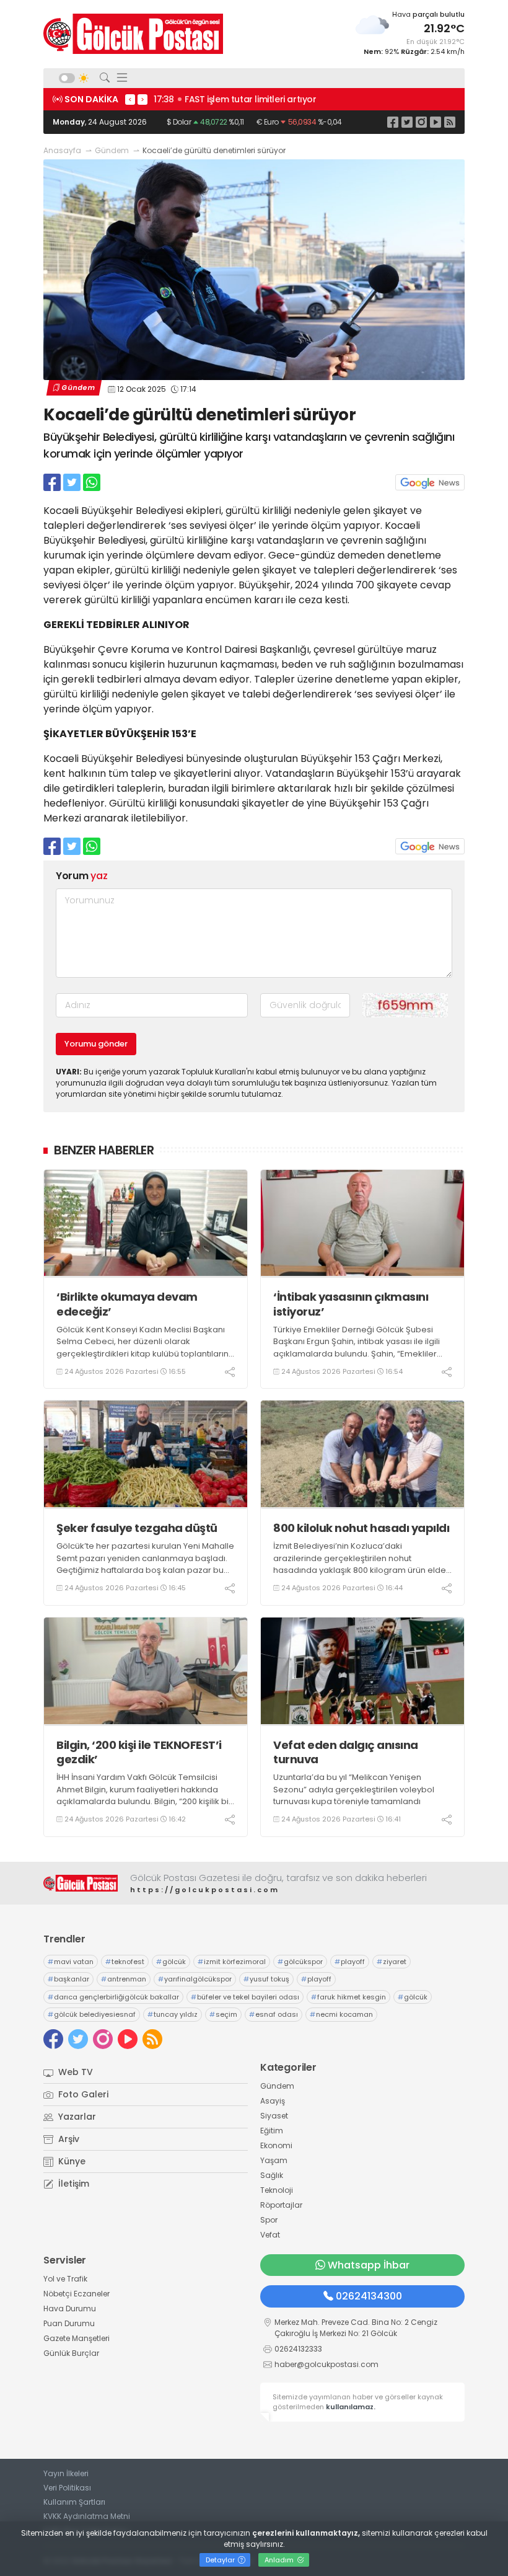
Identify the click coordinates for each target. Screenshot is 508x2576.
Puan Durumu (69, 2323)
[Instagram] (421, 122)
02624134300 (369, 2296)
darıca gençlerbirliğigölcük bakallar (113, 1997)
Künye (71, 2161)
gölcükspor (300, 1962)
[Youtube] (436, 122)
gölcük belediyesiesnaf (92, 2014)
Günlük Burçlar (71, 2353)
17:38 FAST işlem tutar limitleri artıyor (235, 99)
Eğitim (272, 2131)
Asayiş (273, 2101)
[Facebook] (393, 122)
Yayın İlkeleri (66, 2473)
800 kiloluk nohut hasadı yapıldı (361, 1528)
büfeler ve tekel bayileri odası (245, 1997)
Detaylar (221, 2560)
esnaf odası (274, 2014)
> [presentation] (142, 99)
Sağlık (272, 2175)
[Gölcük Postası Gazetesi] (133, 34)
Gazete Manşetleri (77, 2338)
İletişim (72, 2184)
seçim (223, 2014)
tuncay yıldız (173, 2014)
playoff (350, 1962)
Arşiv (68, 2139)
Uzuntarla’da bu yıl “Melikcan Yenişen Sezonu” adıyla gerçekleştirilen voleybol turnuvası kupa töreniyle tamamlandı (354, 1789)
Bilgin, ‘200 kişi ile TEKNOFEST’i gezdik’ (139, 1752)
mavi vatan (71, 1962)
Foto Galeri (82, 2094)
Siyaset (274, 2116)
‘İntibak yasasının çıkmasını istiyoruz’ (351, 1304)
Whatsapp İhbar (369, 2265)
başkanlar (68, 1979)
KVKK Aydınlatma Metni (87, 2516)
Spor (269, 2220)
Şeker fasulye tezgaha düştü (137, 1528)
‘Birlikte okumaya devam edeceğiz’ (127, 1304)
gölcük (171, 1962)
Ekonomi (276, 2145)
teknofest (125, 1962)
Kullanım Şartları (74, 2502)
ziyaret (392, 1962)
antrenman (124, 1979)
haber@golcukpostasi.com (326, 2364)
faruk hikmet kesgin (348, 1997)
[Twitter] (407, 122)
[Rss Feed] (450, 122)
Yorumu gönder (96, 1044)
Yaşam (274, 2160)
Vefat (270, 2235)
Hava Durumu (70, 2308)
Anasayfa (62, 150)
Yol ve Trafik (65, 2279)
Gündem (112, 150)
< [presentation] (130, 99)
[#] (81, 1883)
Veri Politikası (67, 2488)
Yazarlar (76, 2117)
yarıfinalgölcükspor (195, 1979)
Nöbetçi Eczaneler (77, 2294)
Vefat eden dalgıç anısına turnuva (346, 1752)
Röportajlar (281, 2205)
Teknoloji (277, 2190)
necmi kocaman (341, 2014)
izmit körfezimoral (232, 1962)
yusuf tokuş (266, 1979)
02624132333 (298, 2349)
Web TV (74, 2072)
